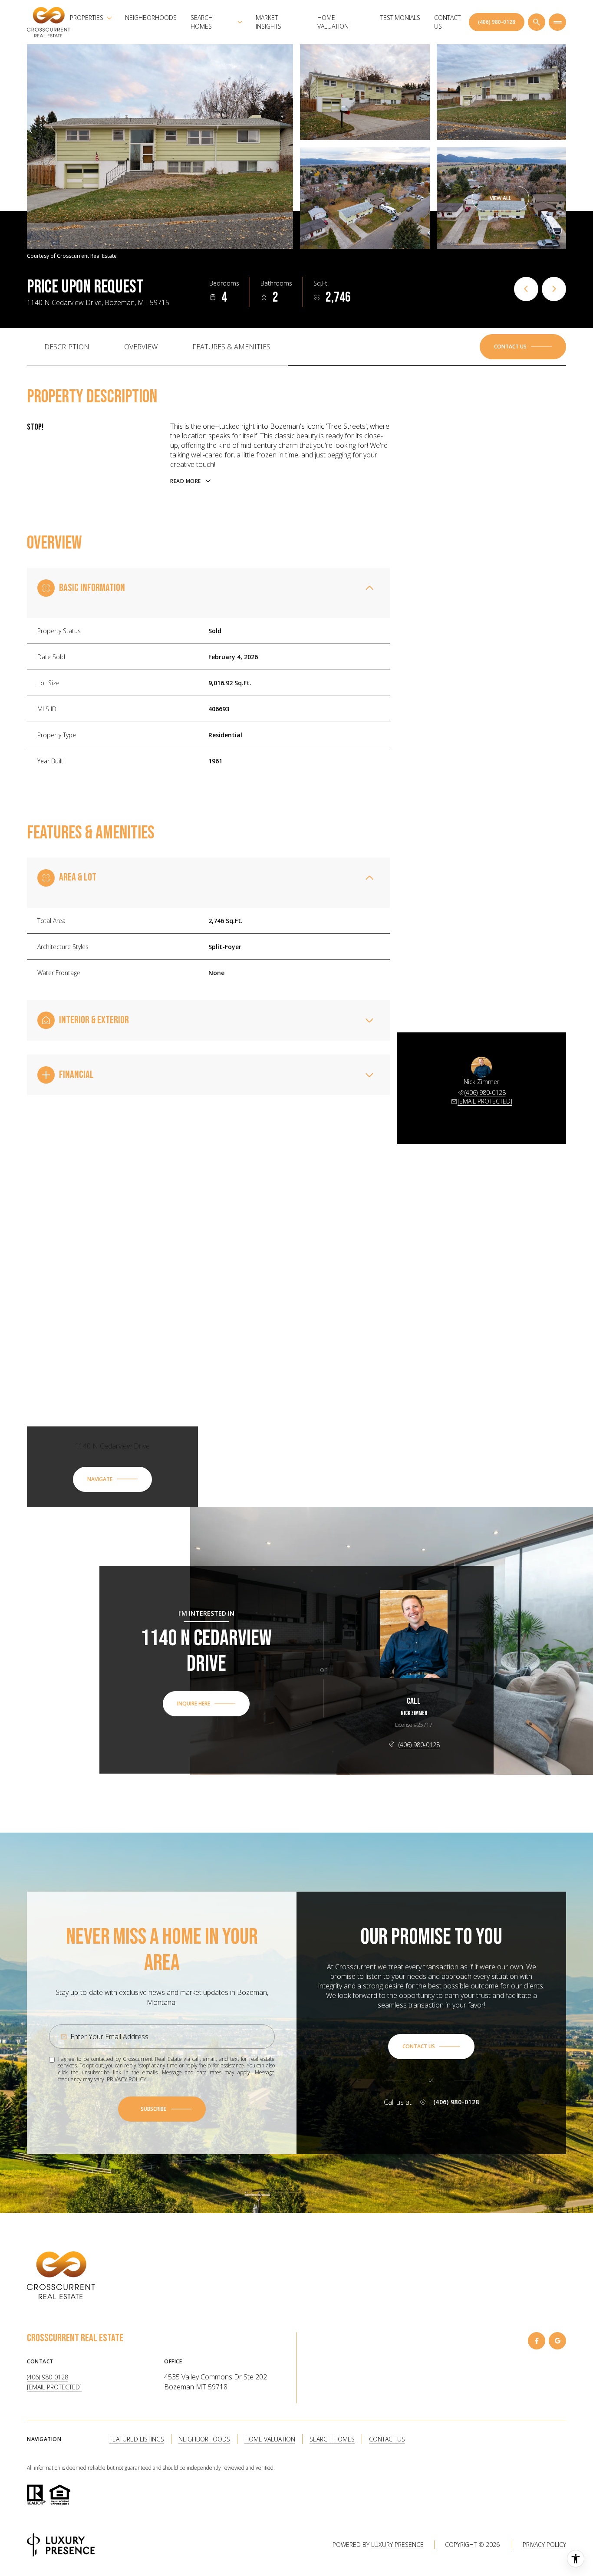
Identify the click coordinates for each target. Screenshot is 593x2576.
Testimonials (400, 18)
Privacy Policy (127, 2079)
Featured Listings (137, 2439)
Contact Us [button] (387, 2439)
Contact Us (447, 22)
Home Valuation (333, 22)
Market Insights (268, 22)
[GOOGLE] (557, 2341)
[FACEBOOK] (537, 2341)
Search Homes (332, 2439)
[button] (523, 347)
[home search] (537, 22)
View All (501, 198)
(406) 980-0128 (497, 22)
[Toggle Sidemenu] (557, 22)
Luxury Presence (397, 2545)
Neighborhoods (151, 18)
